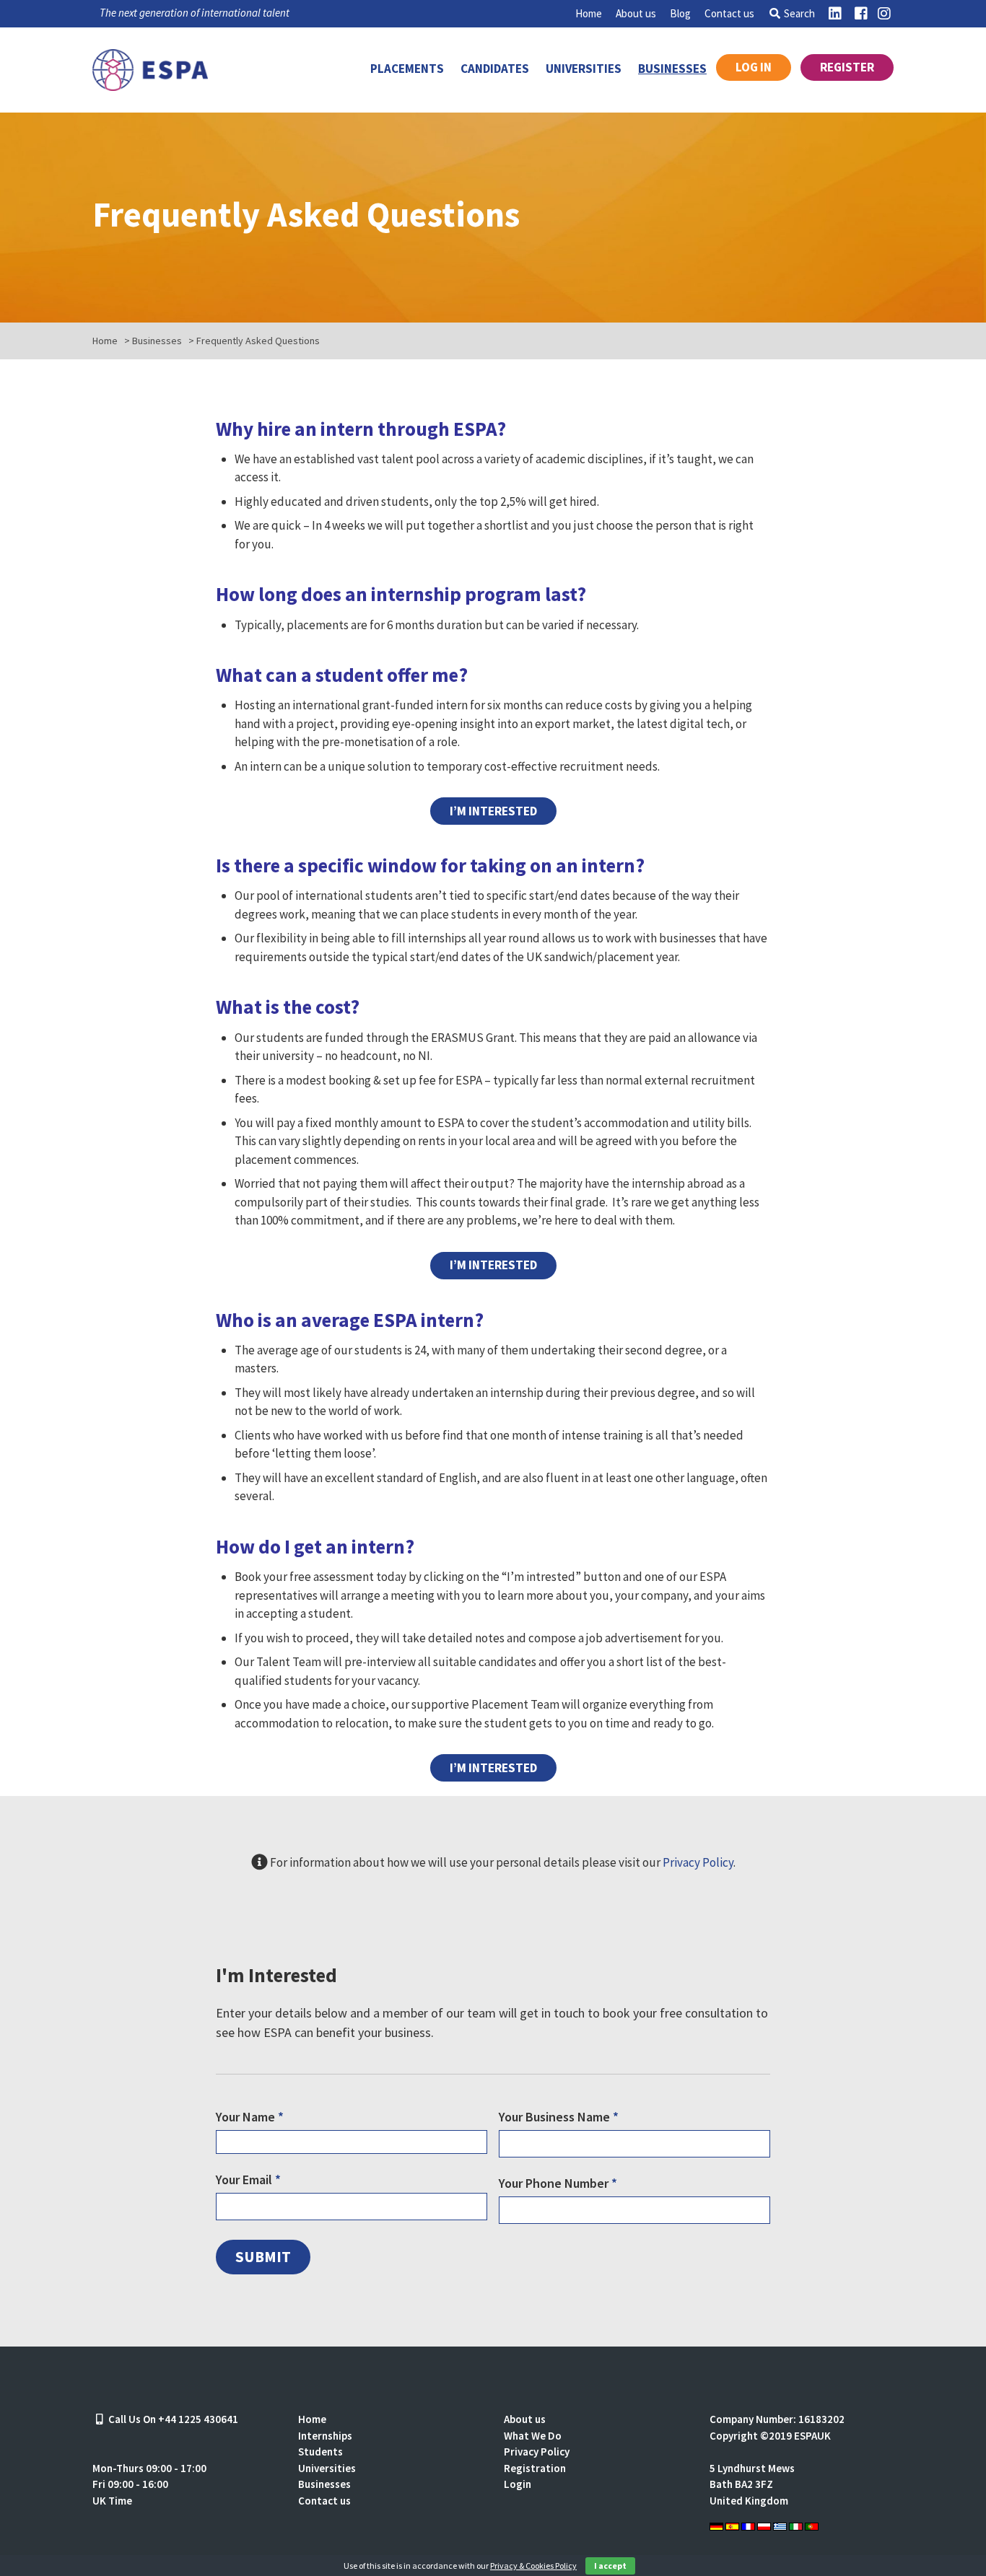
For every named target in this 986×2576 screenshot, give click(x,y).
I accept (610, 2566)
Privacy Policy (698, 1862)
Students (320, 2452)
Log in (754, 67)
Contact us (729, 13)
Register (847, 67)
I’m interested (493, 811)
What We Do (533, 2436)
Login (518, 2484)
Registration (535, 2468)
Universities (584, 69)
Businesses (672, 69)
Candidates (495, 69)
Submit (263, 2257)
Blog (680, 13)
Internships (325, 2436)
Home (589, 13)
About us (636, 13)
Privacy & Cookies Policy (533, 2566)
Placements (407, 69)
